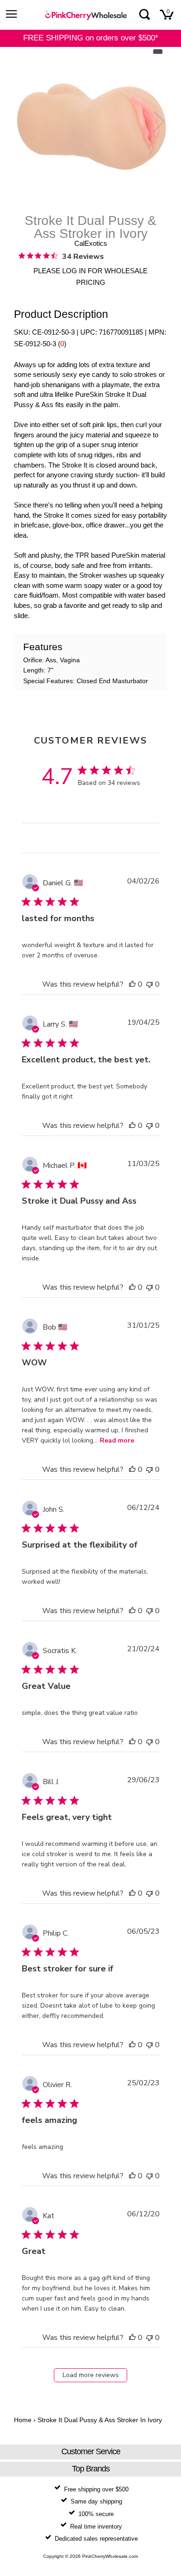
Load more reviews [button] (91, 2375)
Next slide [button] (157, 121)
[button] (132, 984)
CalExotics (91, 243)
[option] (90, 126)
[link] (61, 256)
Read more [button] (117, 1440)
